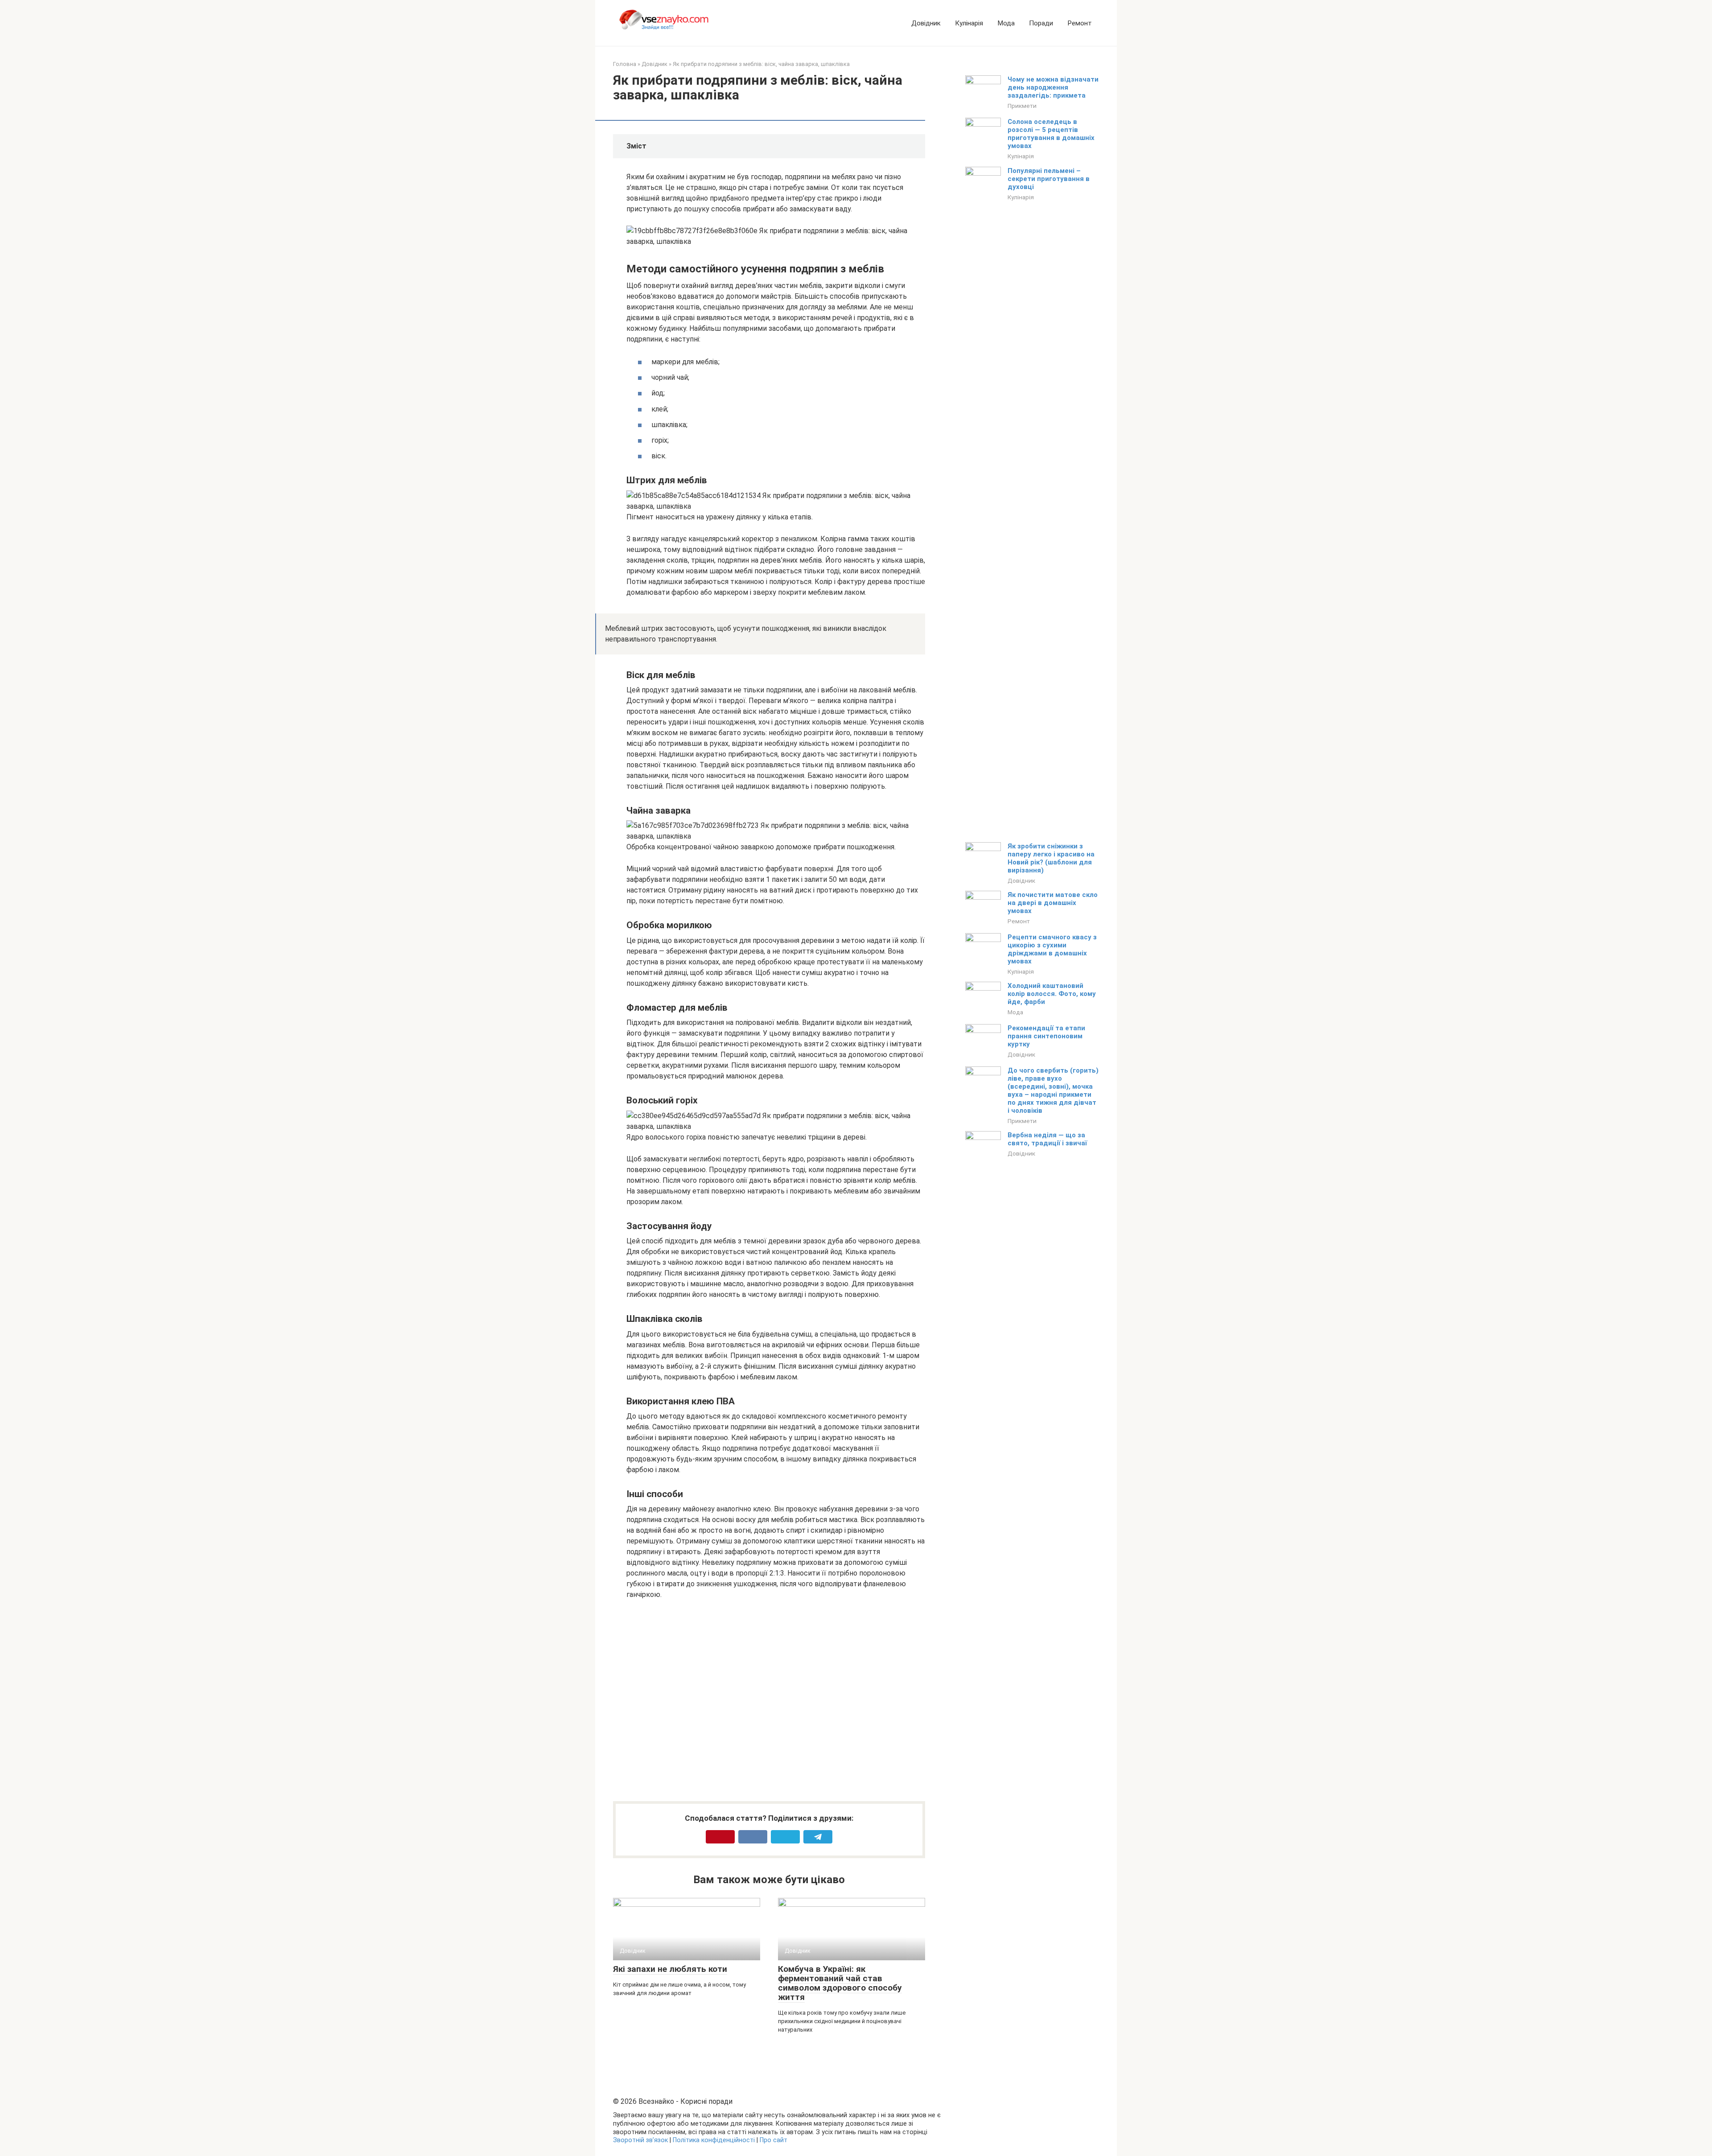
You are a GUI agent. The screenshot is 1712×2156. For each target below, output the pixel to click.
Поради (1041, 23)
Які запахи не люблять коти (670, 1969)
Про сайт (774, 2140)
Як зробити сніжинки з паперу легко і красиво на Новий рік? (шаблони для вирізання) (1051, 858)
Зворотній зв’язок (640, 2140)
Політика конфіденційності (714, 2140)
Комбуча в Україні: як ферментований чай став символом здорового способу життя (840, 1983)
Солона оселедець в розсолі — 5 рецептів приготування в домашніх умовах (1051, 134)
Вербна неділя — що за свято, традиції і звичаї (1047, 1139)
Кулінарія (969, 23)
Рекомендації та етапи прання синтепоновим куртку (1046, 1036)
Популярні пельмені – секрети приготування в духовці (1049, 179)
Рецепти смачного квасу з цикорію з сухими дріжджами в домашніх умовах (1052, 949)
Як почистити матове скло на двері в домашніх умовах (1053, 903)
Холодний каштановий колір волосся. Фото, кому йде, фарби (1052, 994)
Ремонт (1080, 23)
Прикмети (1022, 106)
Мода (1006, 23)
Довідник (926, 23)
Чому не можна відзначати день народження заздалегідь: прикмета (1053, 87)
